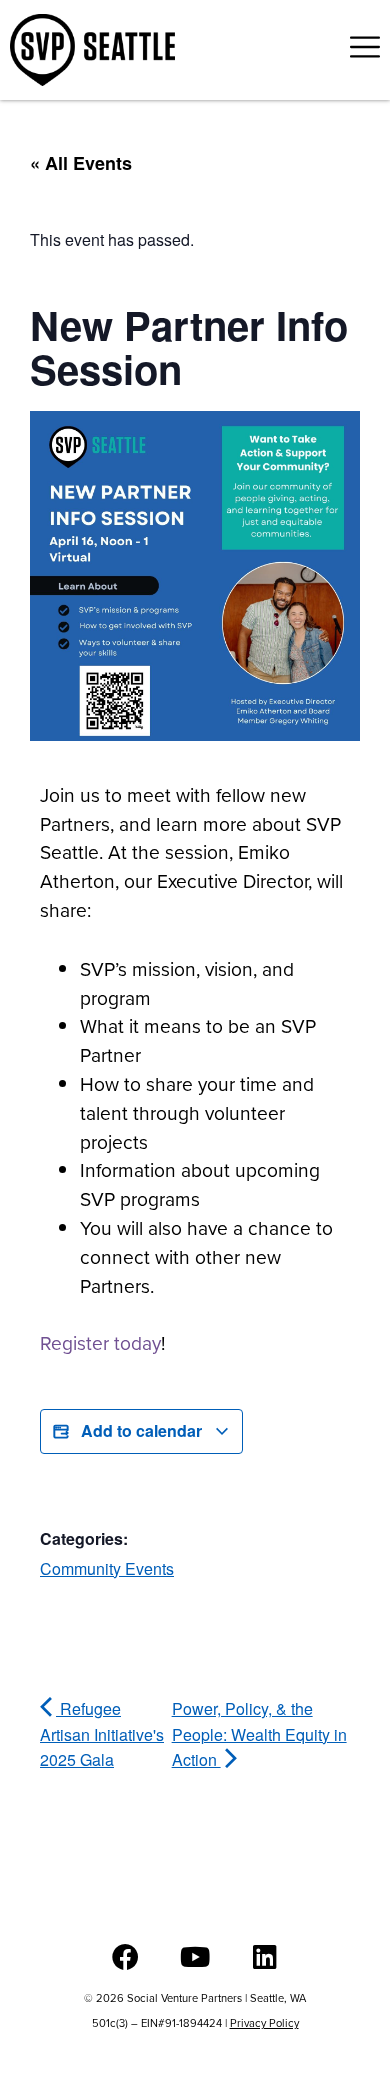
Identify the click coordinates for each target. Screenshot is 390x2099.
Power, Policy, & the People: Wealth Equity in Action (259, 1734)
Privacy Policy (264, 2023)
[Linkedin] (265, 1956)
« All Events (81, 163)
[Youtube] (195, 1956)
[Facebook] (125, 1956)
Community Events (107, 1568)
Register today (100, 1343)
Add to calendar (141, 1430)
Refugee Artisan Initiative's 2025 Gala (102, 1734)
